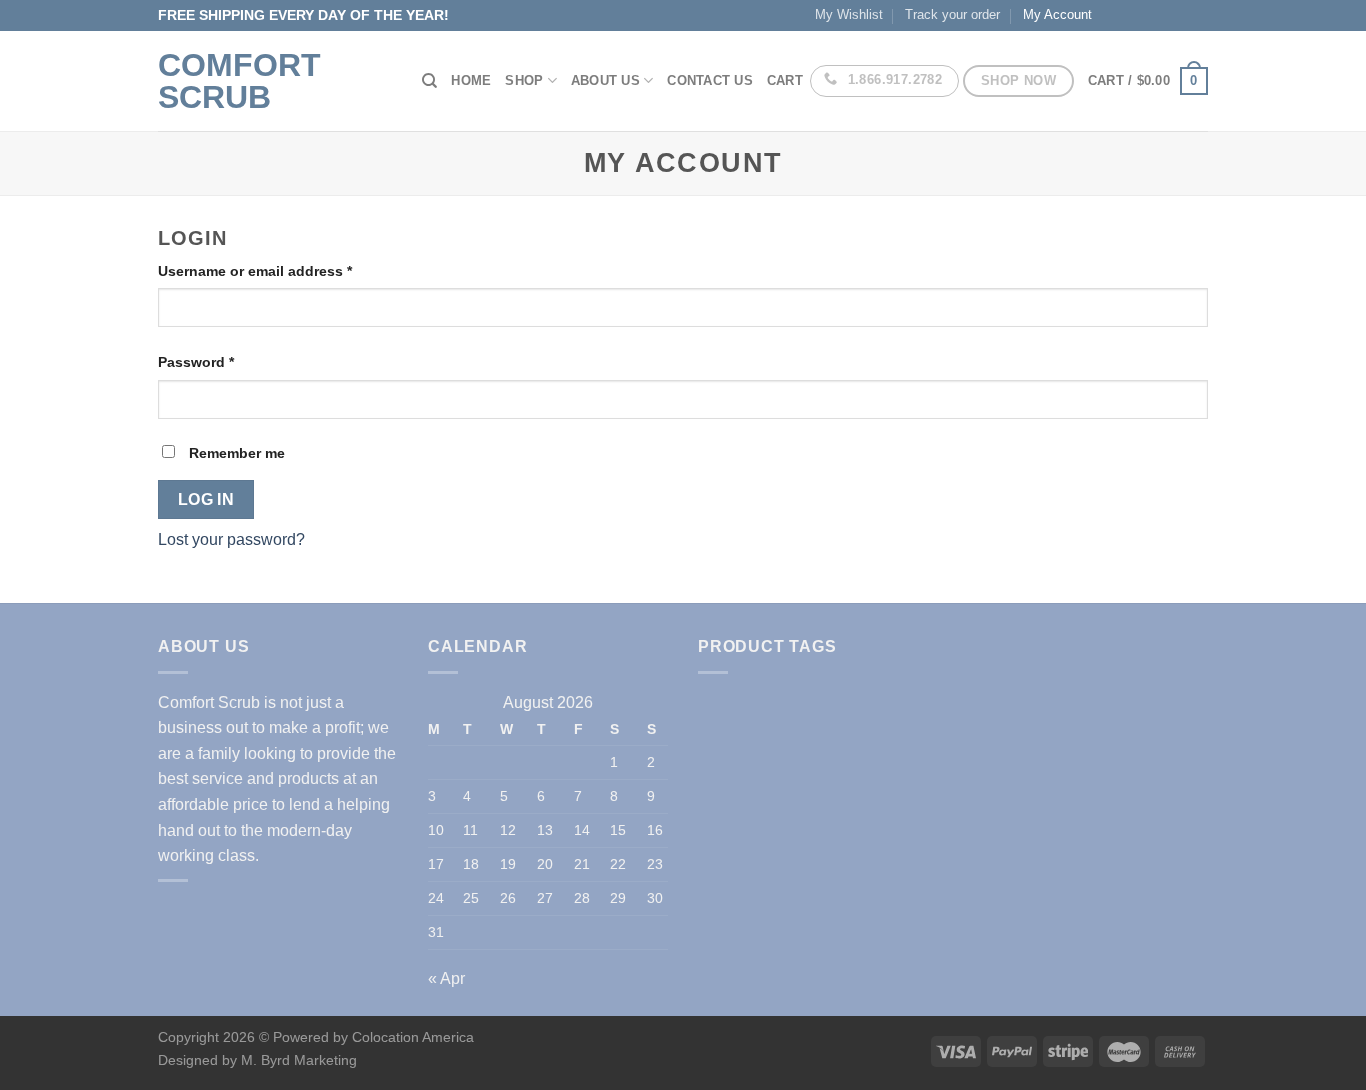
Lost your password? (231, 539)
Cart (785, 80)
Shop (524, 80)
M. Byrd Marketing (297, 1060)
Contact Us (710, 80)
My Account (1057, 14)
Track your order (952, 14)
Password (196, 362)
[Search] (429, 81)
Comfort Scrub (239, 81)
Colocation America (413, 1037)
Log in (206, 499)
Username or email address (255, 271)
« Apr (446, 978)
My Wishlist (849, 14)
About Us (605, 80)
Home (471, 80)
